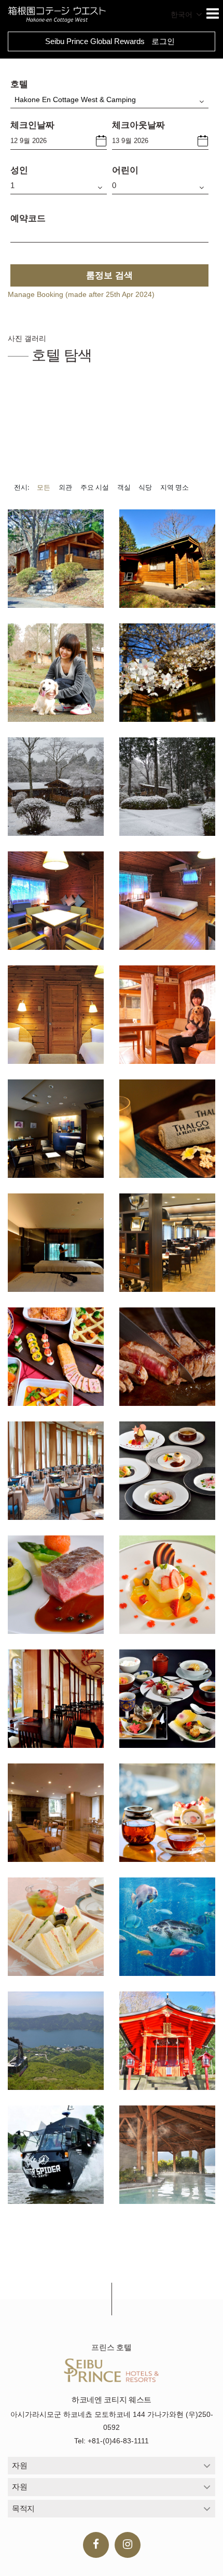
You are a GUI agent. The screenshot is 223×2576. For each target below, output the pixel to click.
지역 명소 (175, 487)
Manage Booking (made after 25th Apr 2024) (81, 294)
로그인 (163, 41)
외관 (65, 487)
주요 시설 (95, 487)
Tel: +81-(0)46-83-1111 (112, 2441)
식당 (145, 487)
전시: (22, 487)
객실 (124, 487)
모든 (44, 487)
